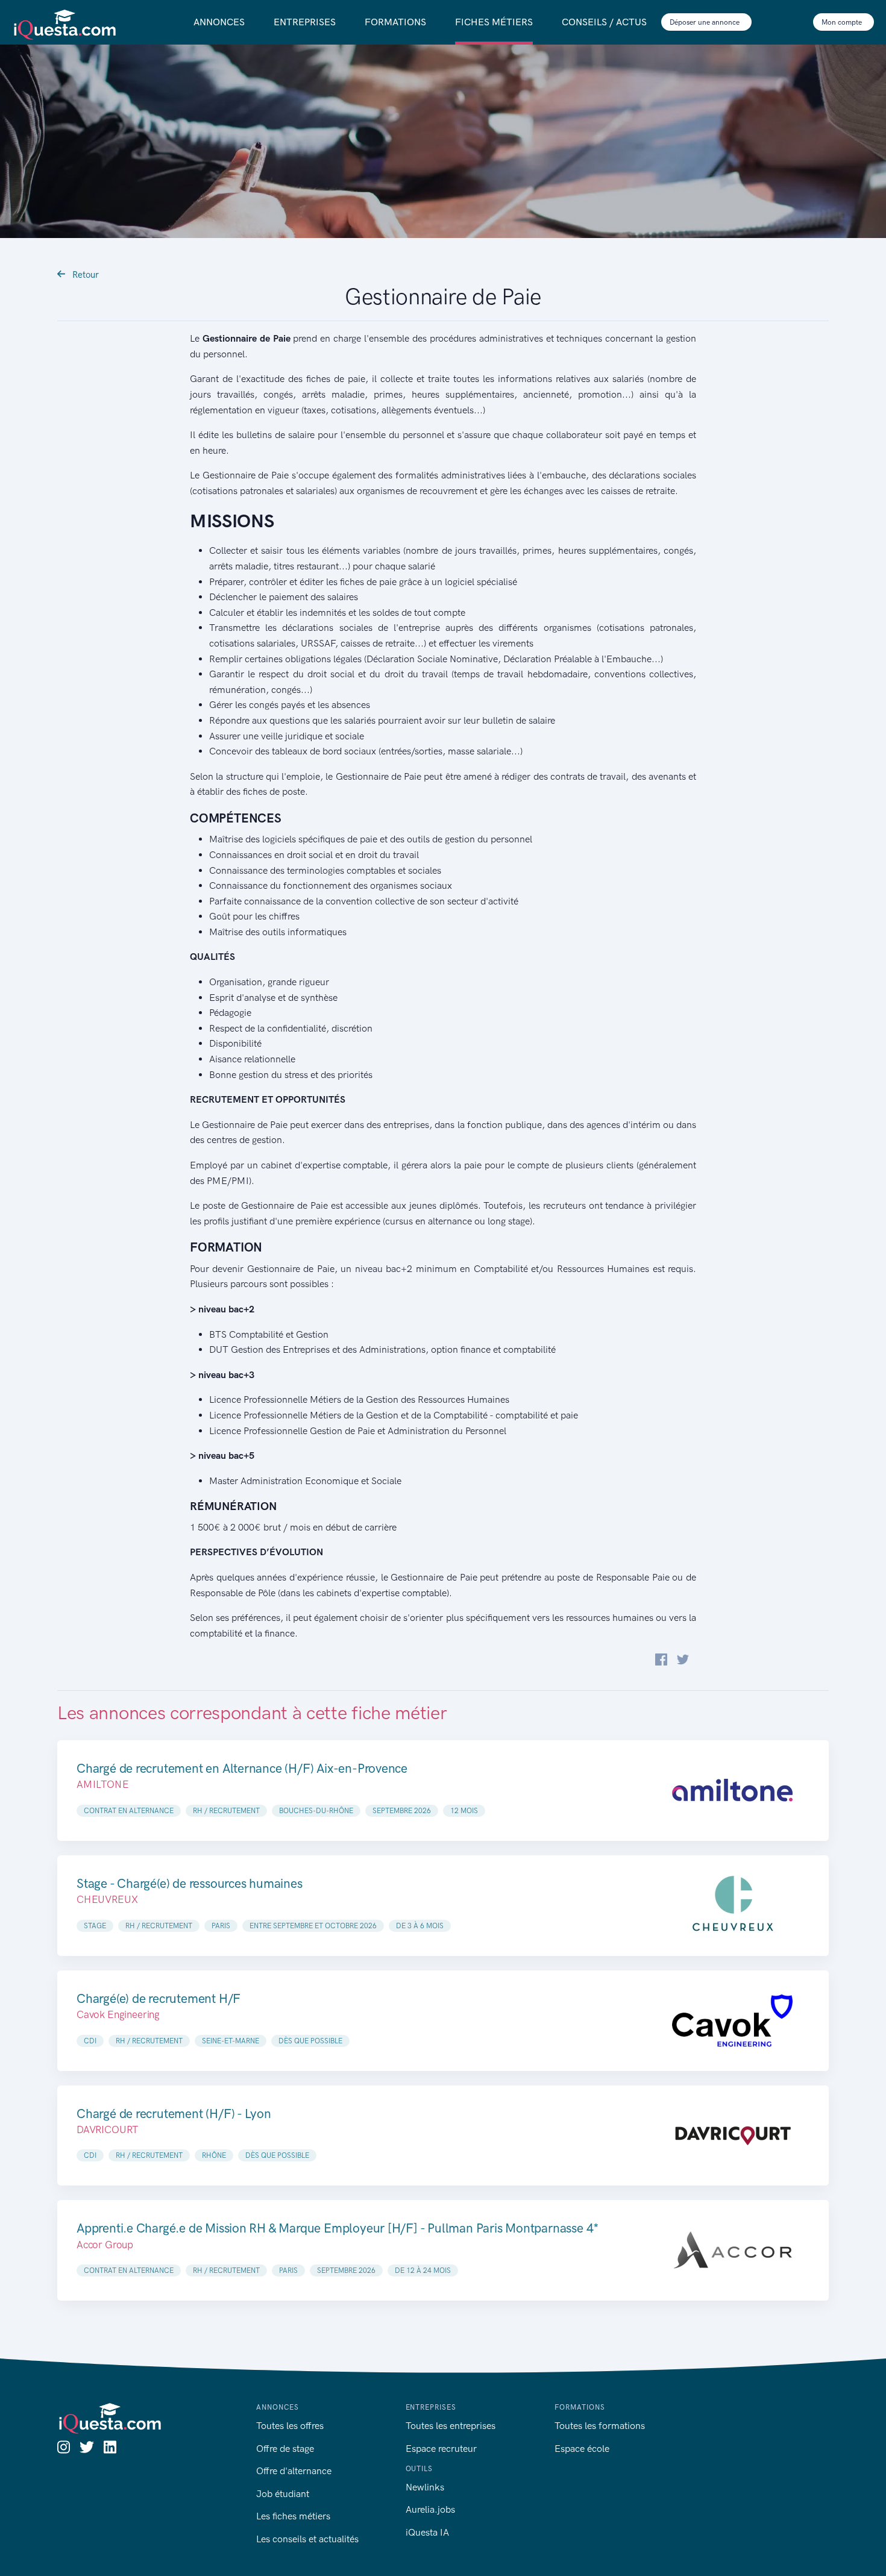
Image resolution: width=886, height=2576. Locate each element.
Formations (395, 22)
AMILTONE (103, 1784)
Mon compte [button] (843, 22)
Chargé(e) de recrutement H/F (159, 1998)
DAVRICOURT (107, 2129)
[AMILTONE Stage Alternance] (732, 1791)
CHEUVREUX (107, 1899)
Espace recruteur (441, 2449)
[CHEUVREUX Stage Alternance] (732, 1906)
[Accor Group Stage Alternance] (732, 2250)
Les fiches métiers (293, 2516)
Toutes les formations (600, 2426)
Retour (84, 275)
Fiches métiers (494, 22)
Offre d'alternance (294, 2471)
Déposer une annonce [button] (705, 22)
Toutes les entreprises (451, 2426)
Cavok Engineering (118, 2014)
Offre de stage (285, 2449)
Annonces (219, 22)
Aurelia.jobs (430, 2509)
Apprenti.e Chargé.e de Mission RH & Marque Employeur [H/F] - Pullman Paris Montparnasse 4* (338, 2228)
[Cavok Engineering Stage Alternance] (732, 2021)
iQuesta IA (427, 2532)
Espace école (582, 2449)
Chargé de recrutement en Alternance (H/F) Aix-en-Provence (242, 1768)
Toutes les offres (290, 2426)
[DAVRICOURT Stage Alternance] (732, 2136)
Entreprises (305, 22)
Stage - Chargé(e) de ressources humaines (190, 1883)
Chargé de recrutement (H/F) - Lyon (174, 2114)
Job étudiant (283, 2494)
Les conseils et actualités (307, 2539)
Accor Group (105, 2245)
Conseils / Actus (604, 22)
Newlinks (425, 2487)
